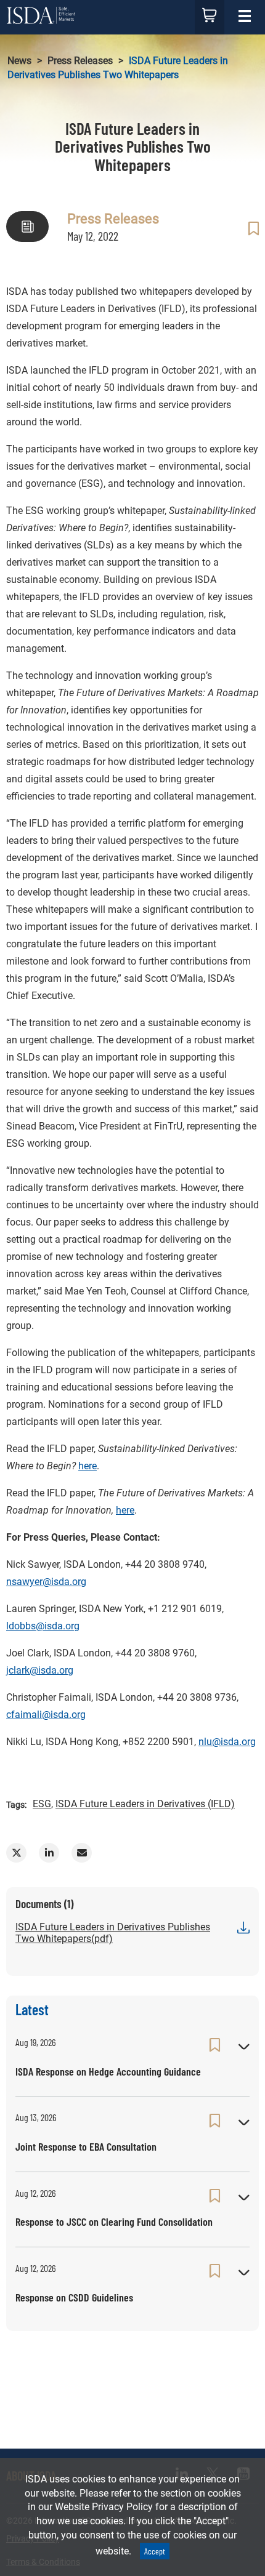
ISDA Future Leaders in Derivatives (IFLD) (145, 1804)
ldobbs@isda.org (43, 1626)
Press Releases (80, 61)
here (88, 1466)
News (19, 61)
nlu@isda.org (227, 1742)
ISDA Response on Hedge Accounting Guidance (108, 2071)
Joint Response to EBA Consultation (86, 2146)
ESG (42, 1804)
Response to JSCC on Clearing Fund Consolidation (114, 2221)
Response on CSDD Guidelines (74, 2297)
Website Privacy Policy (104, 2507)
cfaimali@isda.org (46, 1715)
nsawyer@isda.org (46, 1582)
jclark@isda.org (40, 1670)
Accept (155, 2551)
